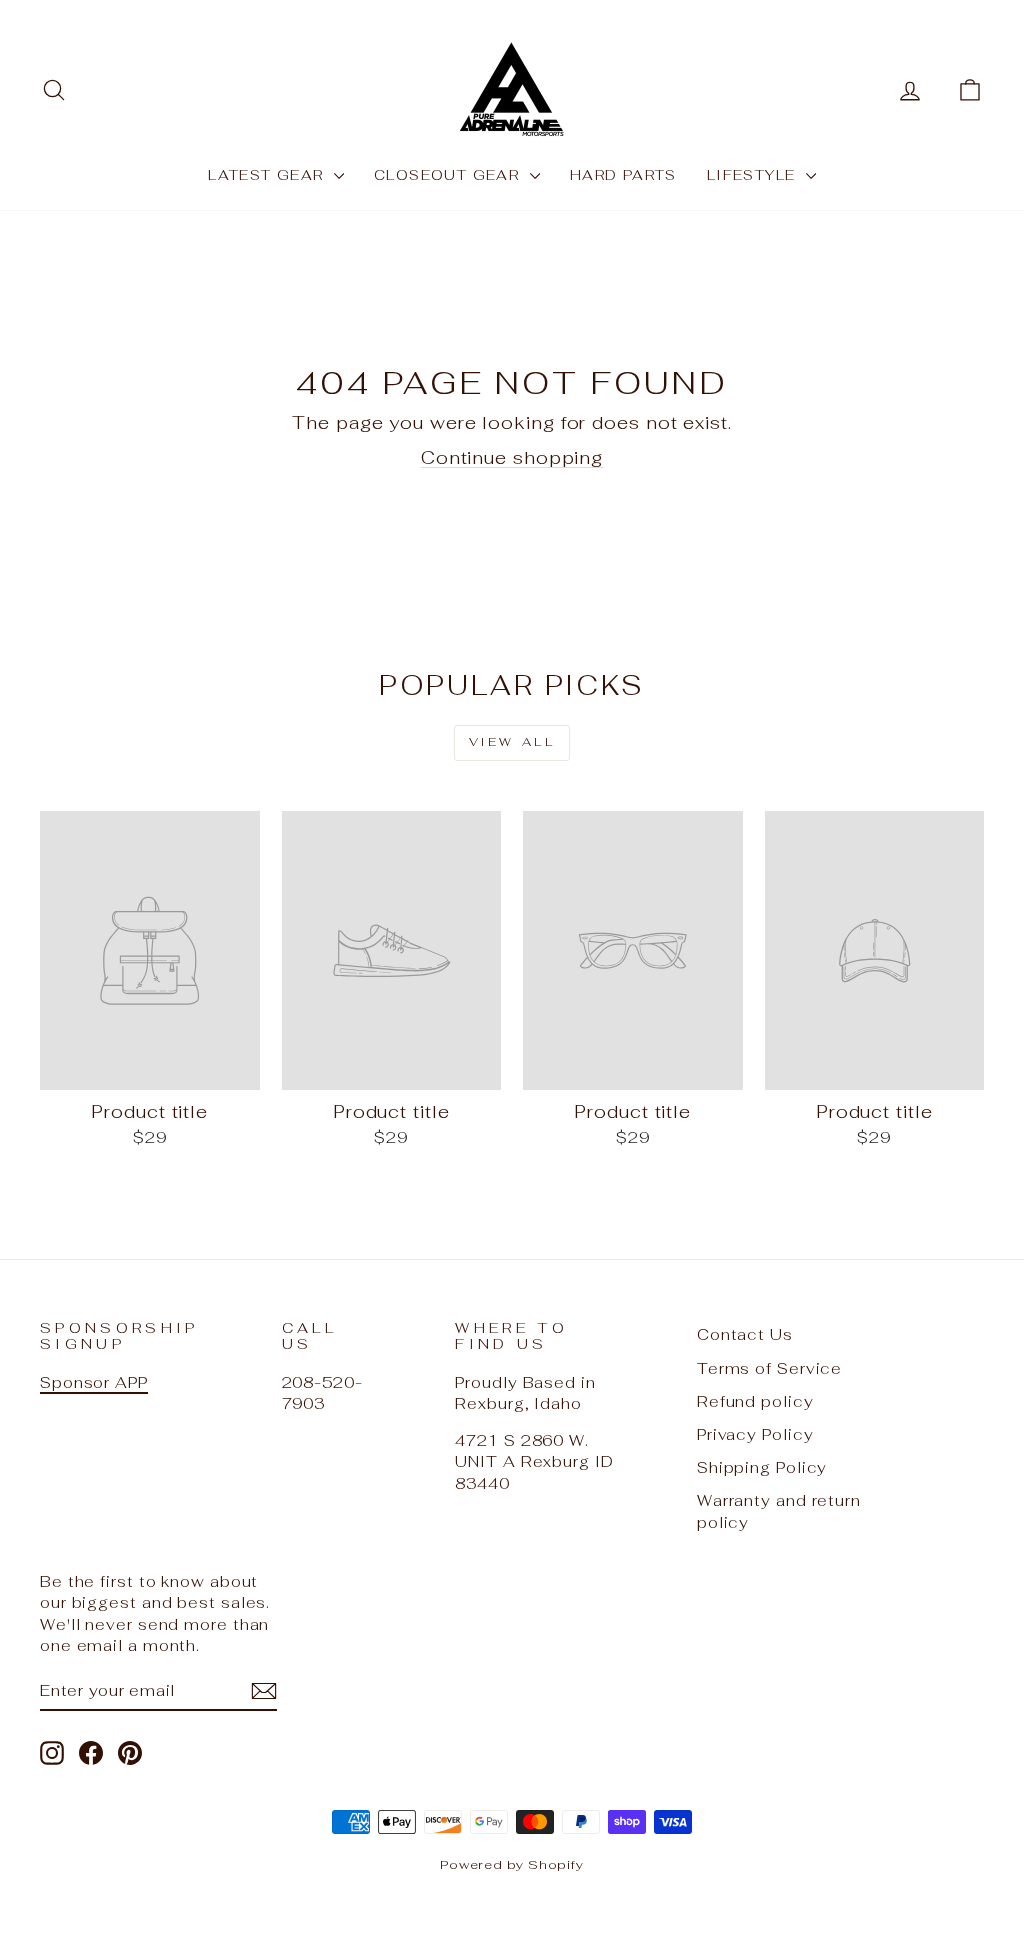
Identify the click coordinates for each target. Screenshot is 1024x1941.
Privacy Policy (755, 1434)
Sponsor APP (94, 1382)
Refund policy (755, 1401)
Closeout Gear (449, 175)
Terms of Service (769, 1368)
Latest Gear (268, 175)
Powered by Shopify (512, 1864)
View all (512, 742)
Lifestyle (754, 175)
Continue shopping (512, 457)
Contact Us (745, 1334)
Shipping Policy (762, 1467)
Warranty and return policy (779, 1511)
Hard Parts (623, 175)
